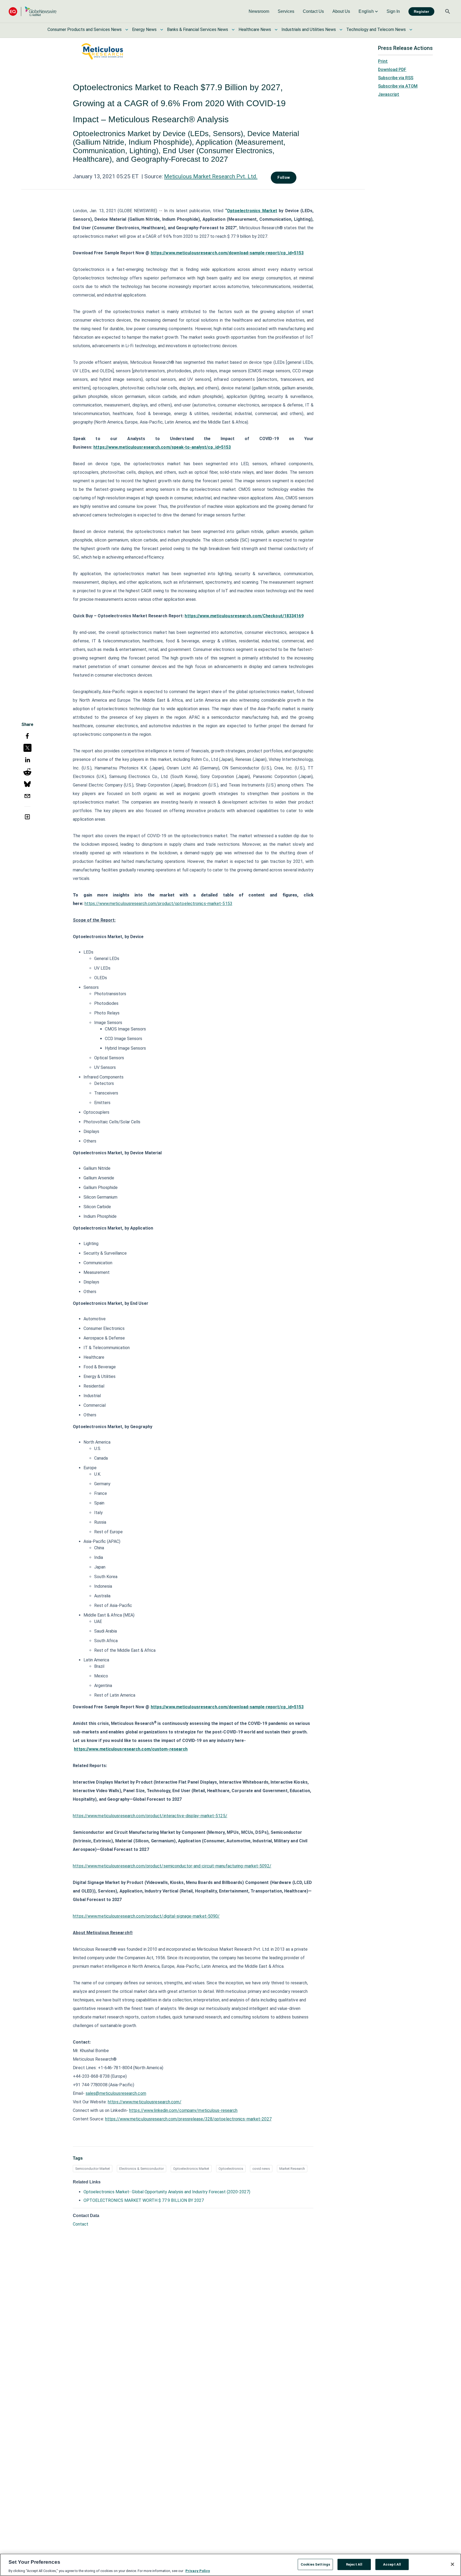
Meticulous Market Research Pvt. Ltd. (211, 176)
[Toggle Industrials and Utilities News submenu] (341, 30)
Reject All (354, 2564)
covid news (261, 2169)
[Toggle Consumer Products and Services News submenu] (127, 30)
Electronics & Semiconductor (142, 2169)
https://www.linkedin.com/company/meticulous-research (183, 2110)
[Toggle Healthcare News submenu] (276, 30)
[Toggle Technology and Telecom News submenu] (411, 30)
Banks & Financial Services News (198, 29)
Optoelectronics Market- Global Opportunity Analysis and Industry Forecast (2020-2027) (167, 2192)
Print (383, 61)
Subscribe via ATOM (398, 86)
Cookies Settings (315, 2564)
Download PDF (392, 70)
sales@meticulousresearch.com (116, 2093)
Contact (81, 2224)
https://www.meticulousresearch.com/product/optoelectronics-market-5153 (158, 904)
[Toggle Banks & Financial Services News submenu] (233, 30)
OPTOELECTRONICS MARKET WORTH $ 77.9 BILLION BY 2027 (144, 2200)
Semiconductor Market (93, 2169)
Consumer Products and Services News (85, 29)
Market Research (292, 2169)
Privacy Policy (198, 2571)
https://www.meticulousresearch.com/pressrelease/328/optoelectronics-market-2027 (188, 2119)
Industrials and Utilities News (309, 29)
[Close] (452, 2564)
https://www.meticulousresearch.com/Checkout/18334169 (244, 616)
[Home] (33, 11)
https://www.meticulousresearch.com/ (145, 2102)
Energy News (144, 29)
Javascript (389, 94)
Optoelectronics (231, 2169)
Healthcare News (255, 29)
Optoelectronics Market (252, 211)
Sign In (393, 11)
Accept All (392, 2564)
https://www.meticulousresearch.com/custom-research (131, 1749)
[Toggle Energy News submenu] (162, 30)
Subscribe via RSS (396, 78)
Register (421, 11)
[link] (259, 11)
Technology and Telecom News (376, 29)
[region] (230, 2565)
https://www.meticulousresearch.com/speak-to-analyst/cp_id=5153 (162, 447)
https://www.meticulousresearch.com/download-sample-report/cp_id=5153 (227, 253)
